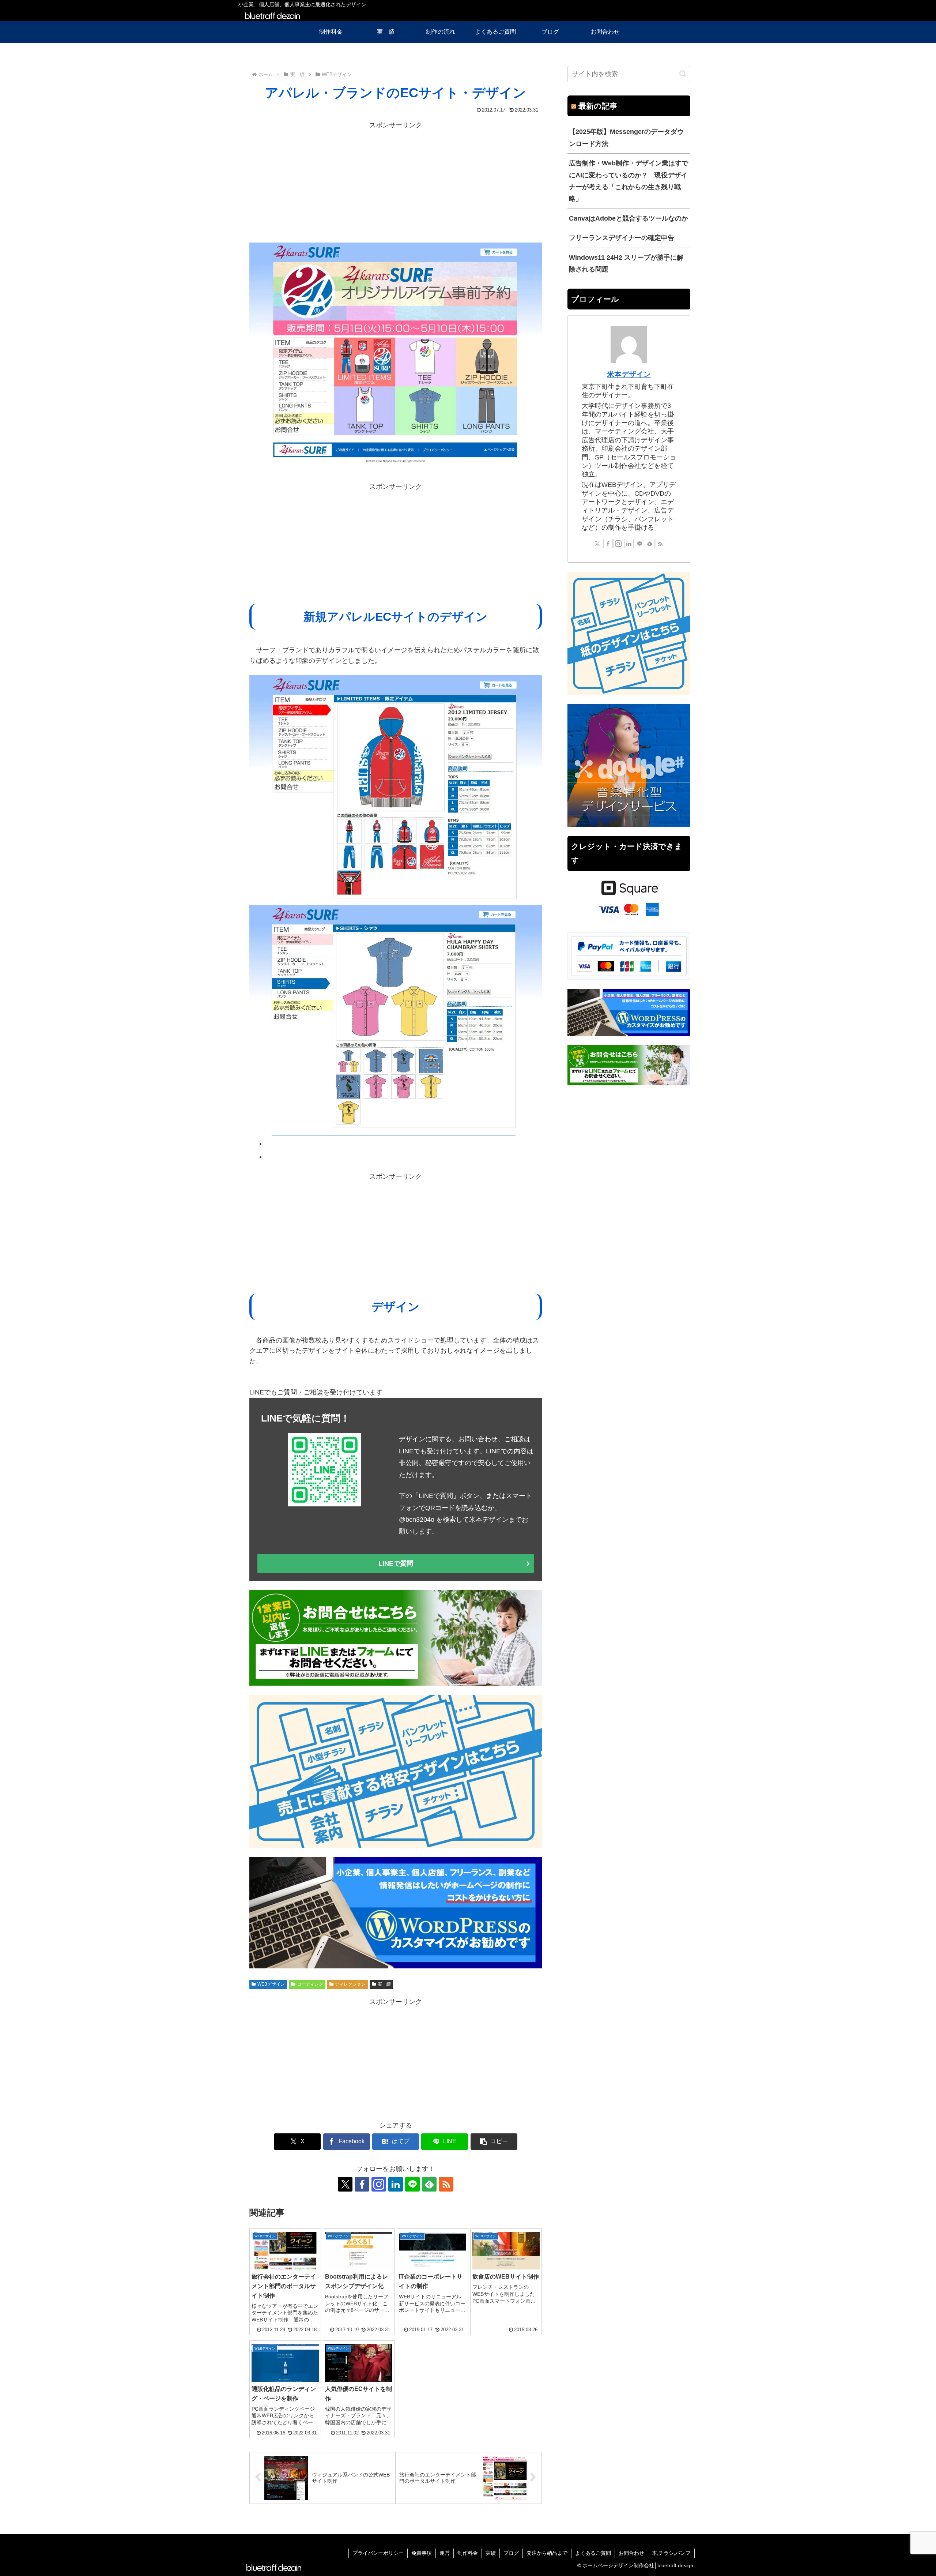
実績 (491, 2553)
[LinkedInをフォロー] (396, 2184)
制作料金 (468, 2553)
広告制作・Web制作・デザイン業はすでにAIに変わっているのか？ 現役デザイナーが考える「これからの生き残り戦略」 (629, 181)
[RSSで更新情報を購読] (446, 2184)
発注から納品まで (547, 2553)
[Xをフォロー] (345, 2184)
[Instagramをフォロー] (379, 2184)
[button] (494, 2142)
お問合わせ (631, 2553)
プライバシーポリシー (378, 2553)
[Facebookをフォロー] (362, 2184)
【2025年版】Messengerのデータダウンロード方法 (626, 138)
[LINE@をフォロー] (412, 2184)
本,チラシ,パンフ (671, 2553)
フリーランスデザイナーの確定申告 (622, 238)
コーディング (310, 1984)
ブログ (511, 2553)
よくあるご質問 (593, 2553)
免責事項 (422, 2553)
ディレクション (350, 1984)
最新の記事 (598, 106)
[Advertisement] (396, 182)
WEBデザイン (271, 1984)
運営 (445, 2553)
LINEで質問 (396, 1563)
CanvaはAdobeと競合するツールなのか (629, 218)
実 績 (384, 1984)
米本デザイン (629, 374)
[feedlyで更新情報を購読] (429, 2184)
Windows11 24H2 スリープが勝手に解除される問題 (626, 263)
